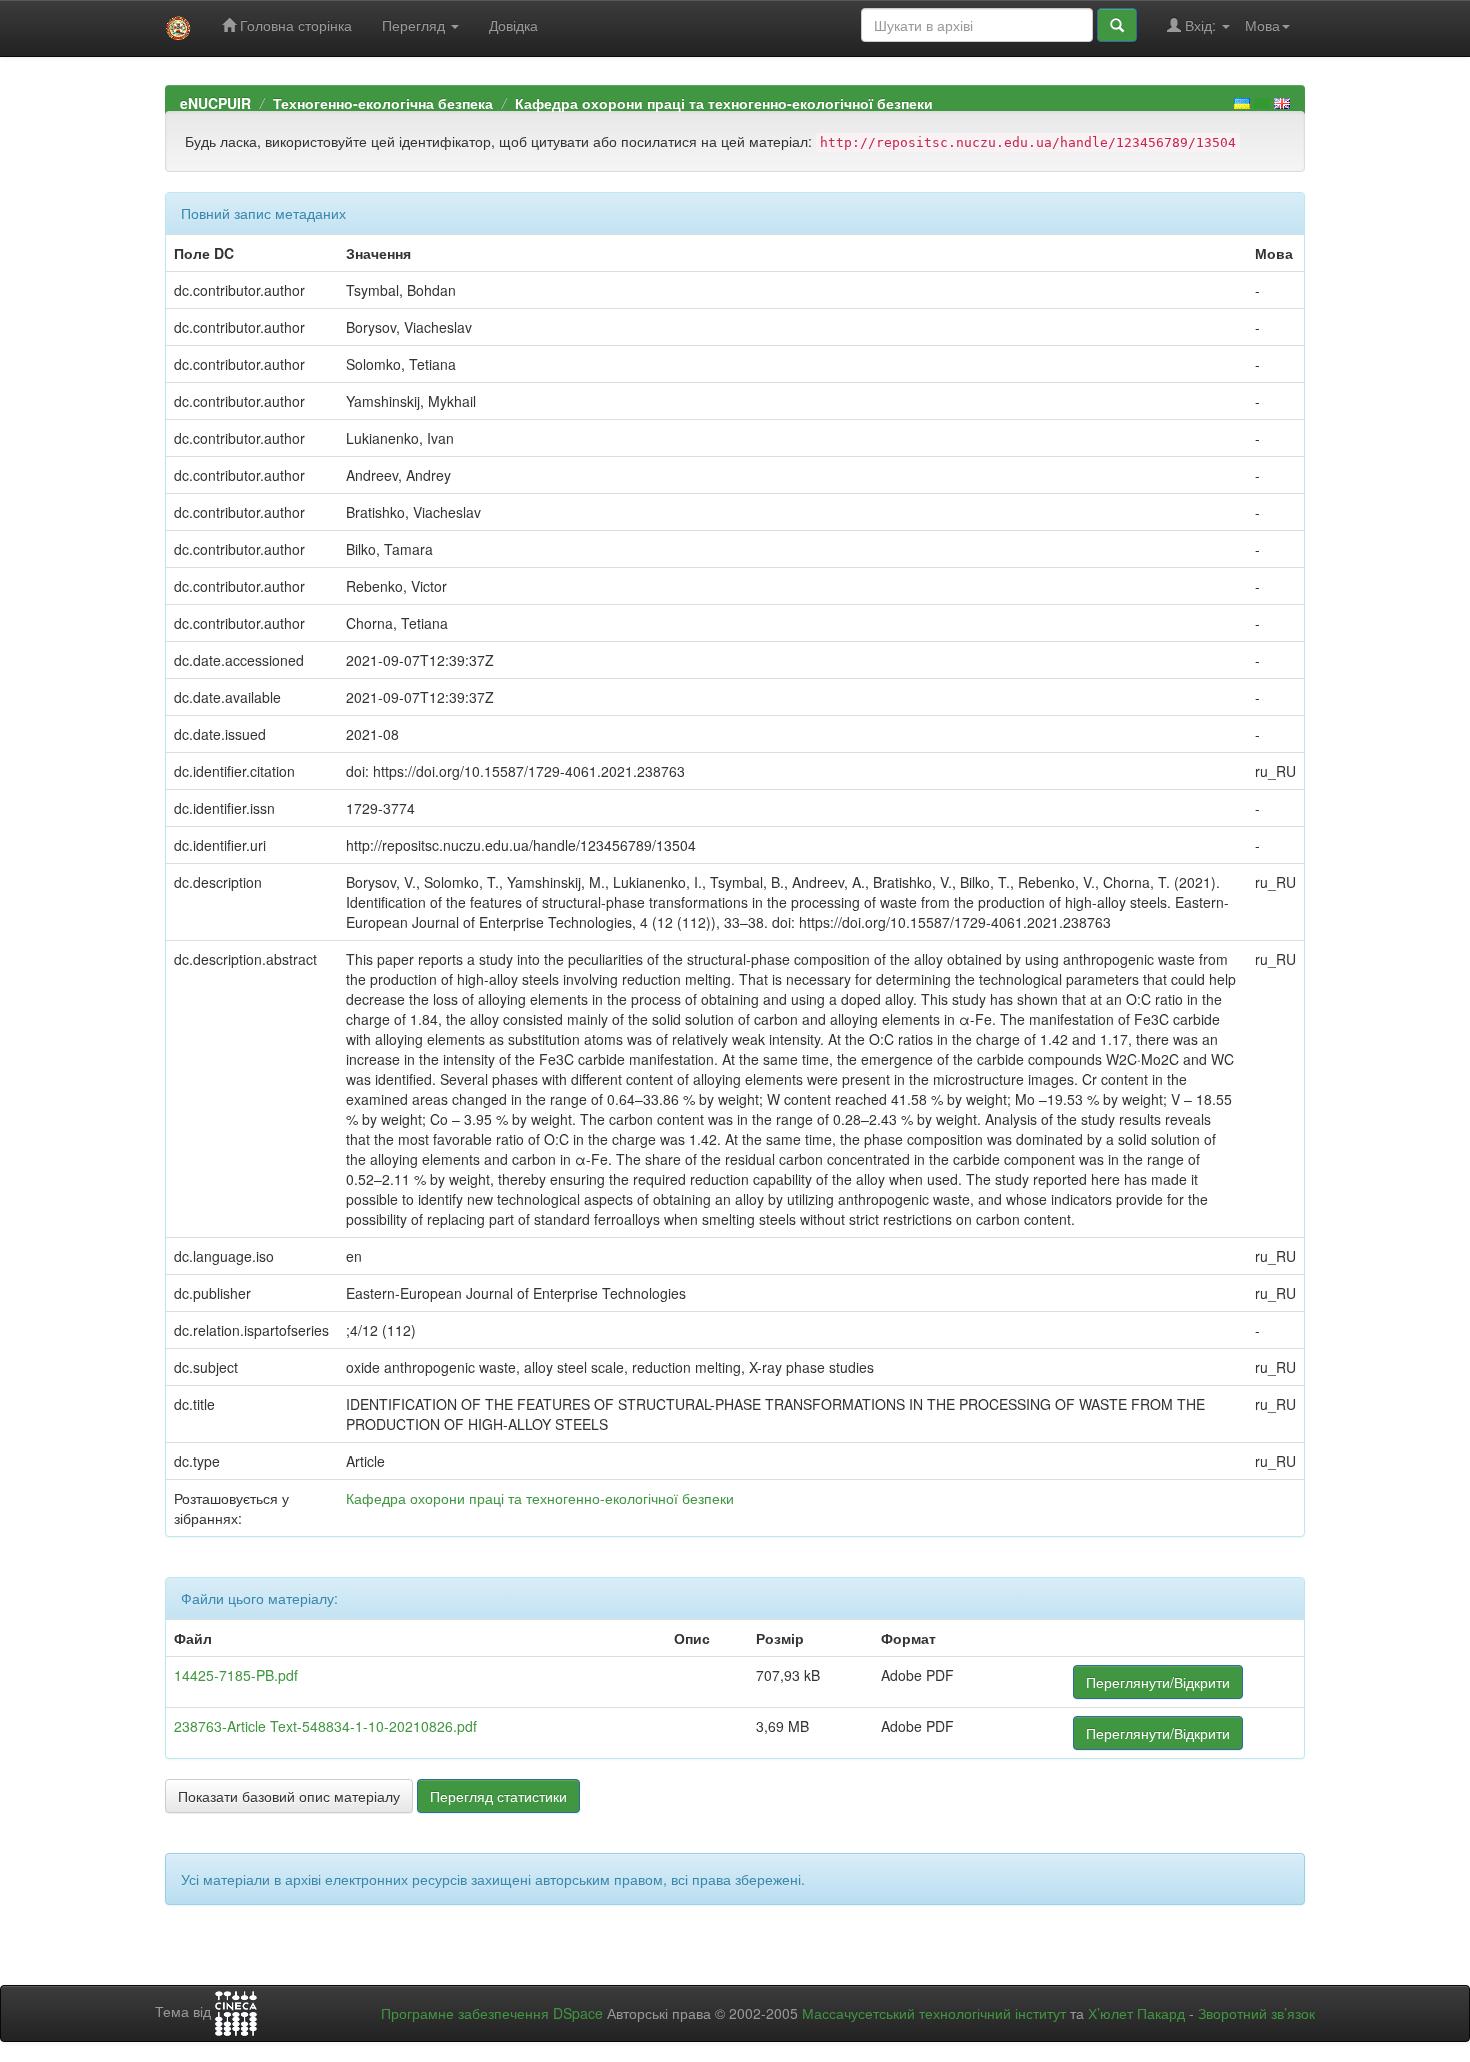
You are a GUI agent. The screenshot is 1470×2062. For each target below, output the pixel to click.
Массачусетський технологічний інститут (934, 2013)
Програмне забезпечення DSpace (492, 2013)
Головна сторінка (294, 25)
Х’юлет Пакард (1136, 2013)
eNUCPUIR (215, 103)
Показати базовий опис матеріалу (289, 1796)
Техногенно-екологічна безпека (383, 103)
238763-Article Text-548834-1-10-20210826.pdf (325, 1726)
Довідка (513, 25)
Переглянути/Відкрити (1158, 1682)
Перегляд (415, 25)
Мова (1262, 25)
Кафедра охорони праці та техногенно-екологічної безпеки (724, 103)
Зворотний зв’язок (1256, 2013)
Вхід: (1200, 25)
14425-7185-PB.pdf (236, 1675)
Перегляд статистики (498, 1796)
